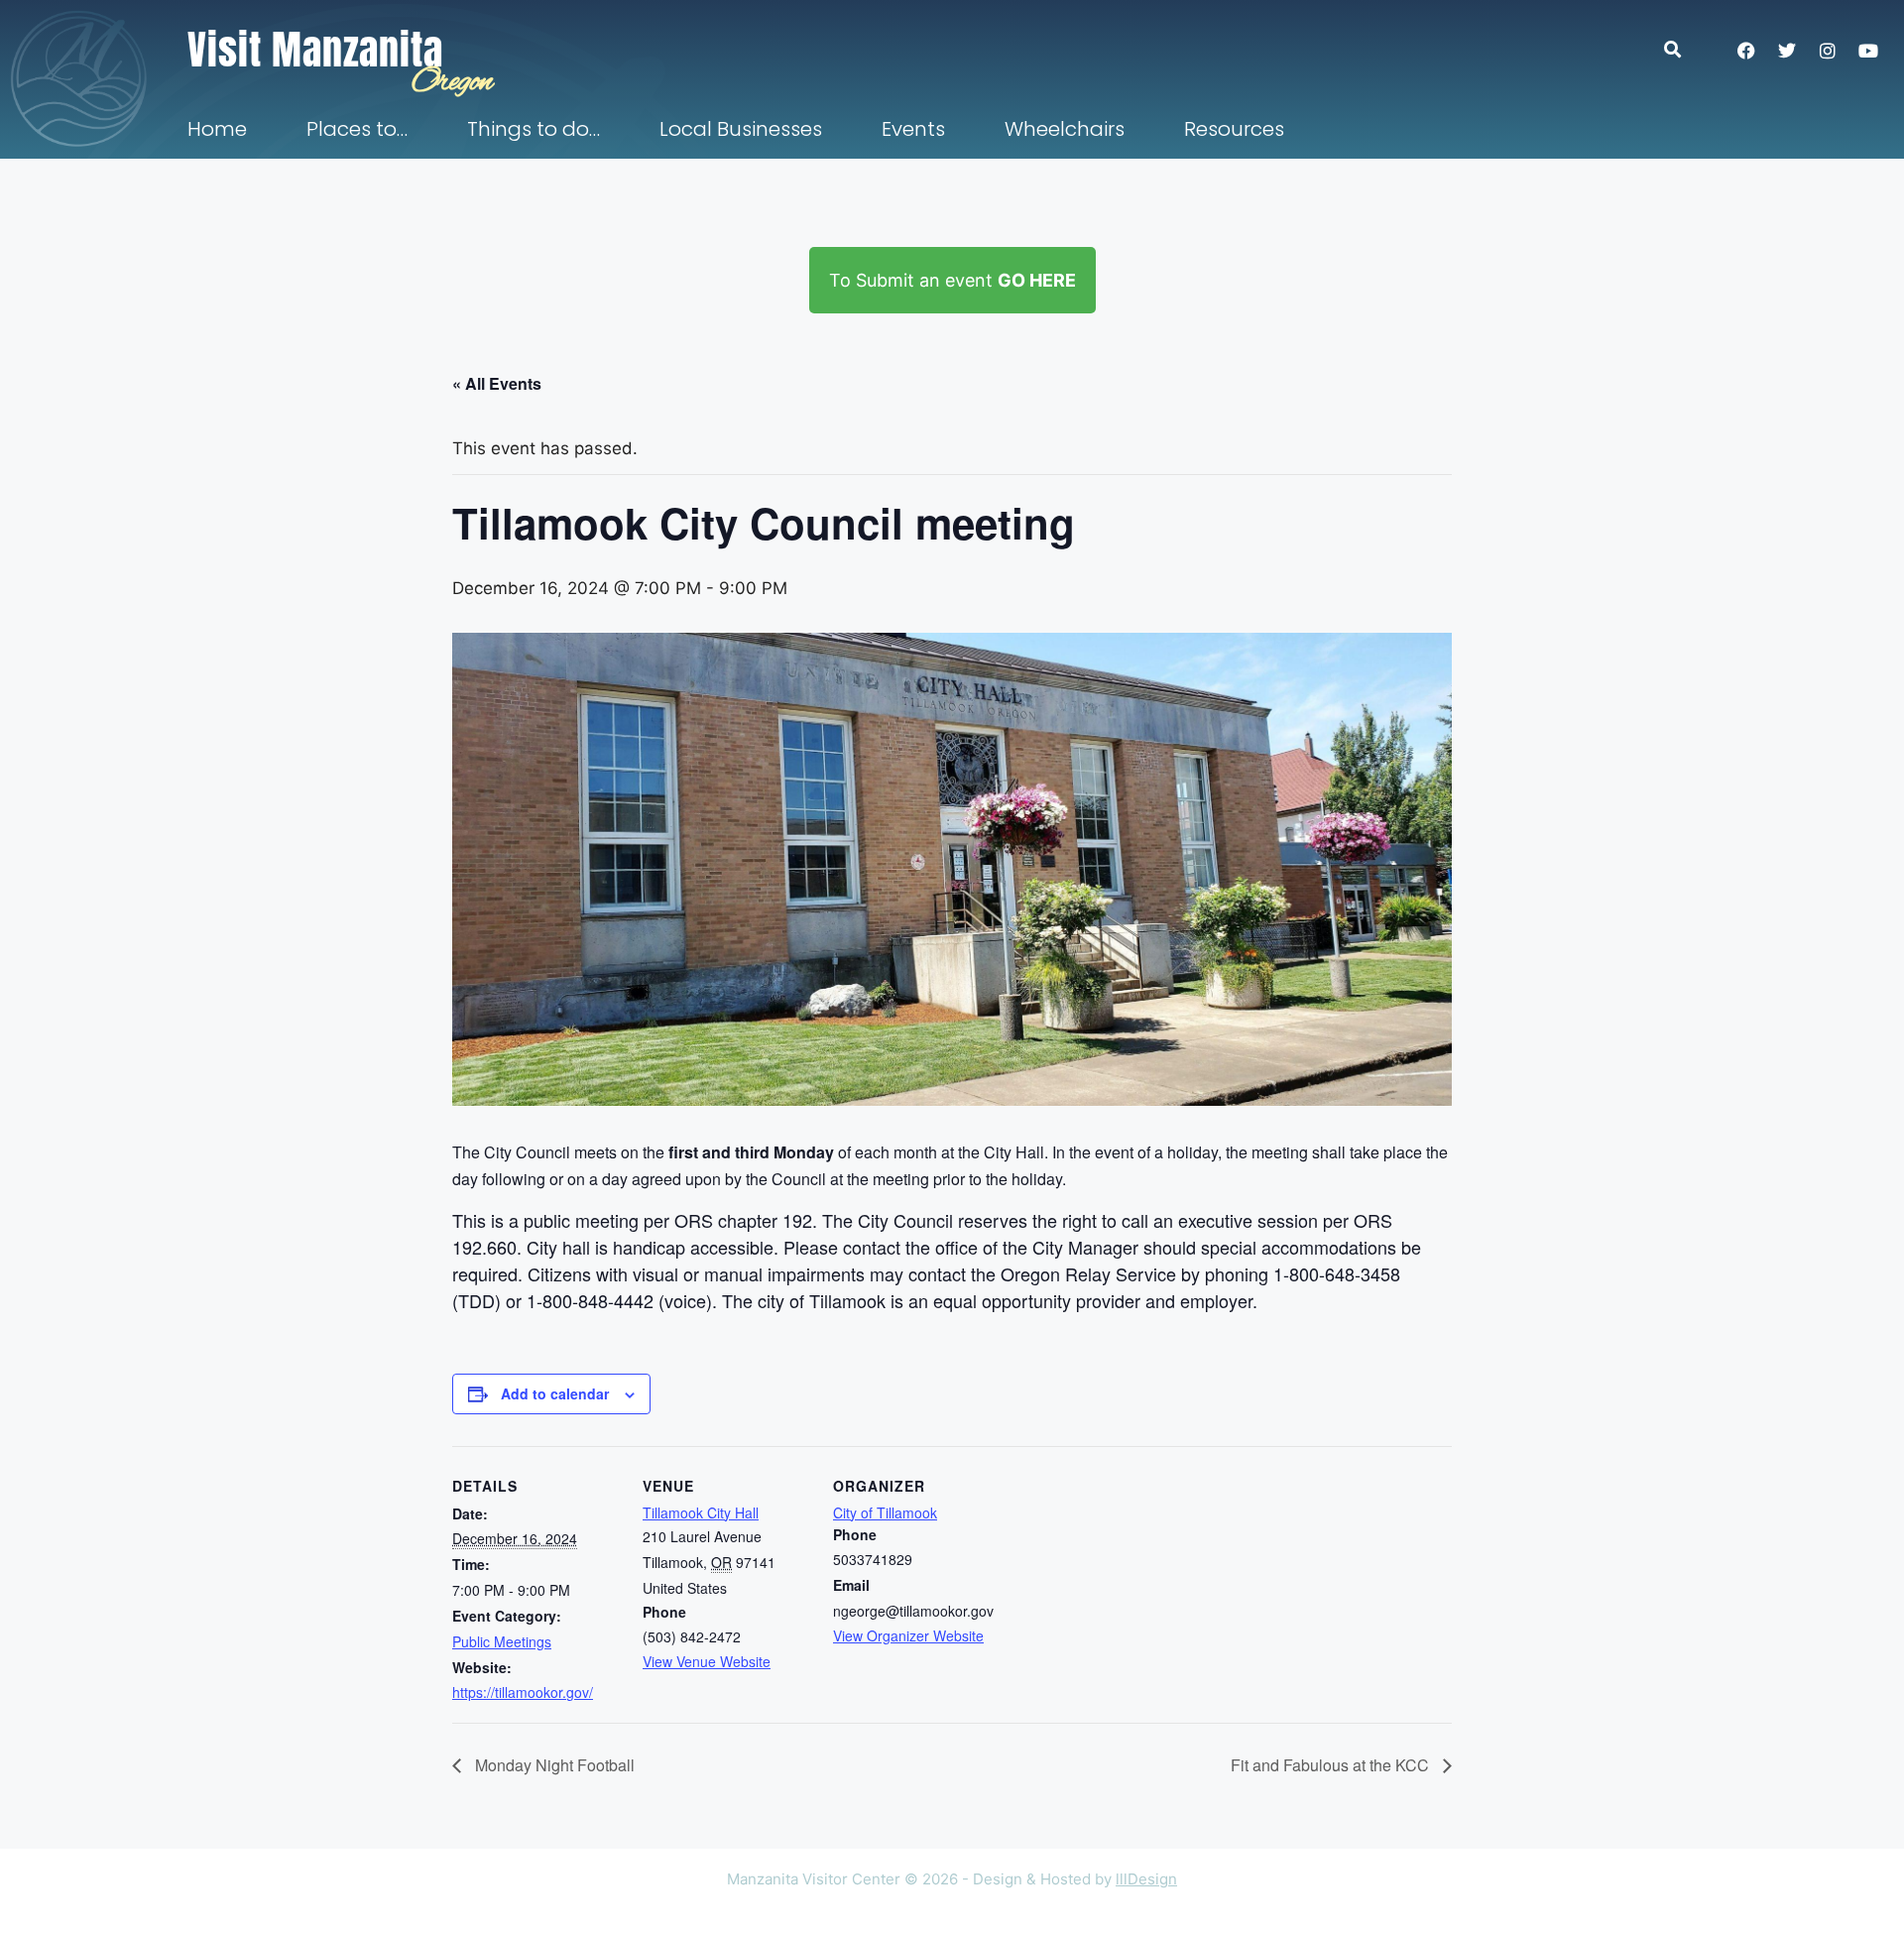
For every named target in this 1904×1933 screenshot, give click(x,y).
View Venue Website (707, 1661)
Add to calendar (555, 1393)
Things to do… (534, 129)
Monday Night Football (553, 1765)
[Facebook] (1746, 51)
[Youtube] (1868, 51)
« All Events (497, 383)
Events (913, 129)
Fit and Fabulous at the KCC (1332, 1765)
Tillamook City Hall (701, 1512)
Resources (1234, 129)
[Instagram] (1828, 51)
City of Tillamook (885, 1512)
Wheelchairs (1065, 129)
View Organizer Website (908, 1635)
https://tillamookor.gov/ (523, 1692)
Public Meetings (502, 1641)
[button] (1682, 49)
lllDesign (1146, 1879)
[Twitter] (1787, 51)
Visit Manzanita (315, 50)
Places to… (357, 129)
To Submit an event (952, 280)
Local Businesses (741, 129)
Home (217, 129)
